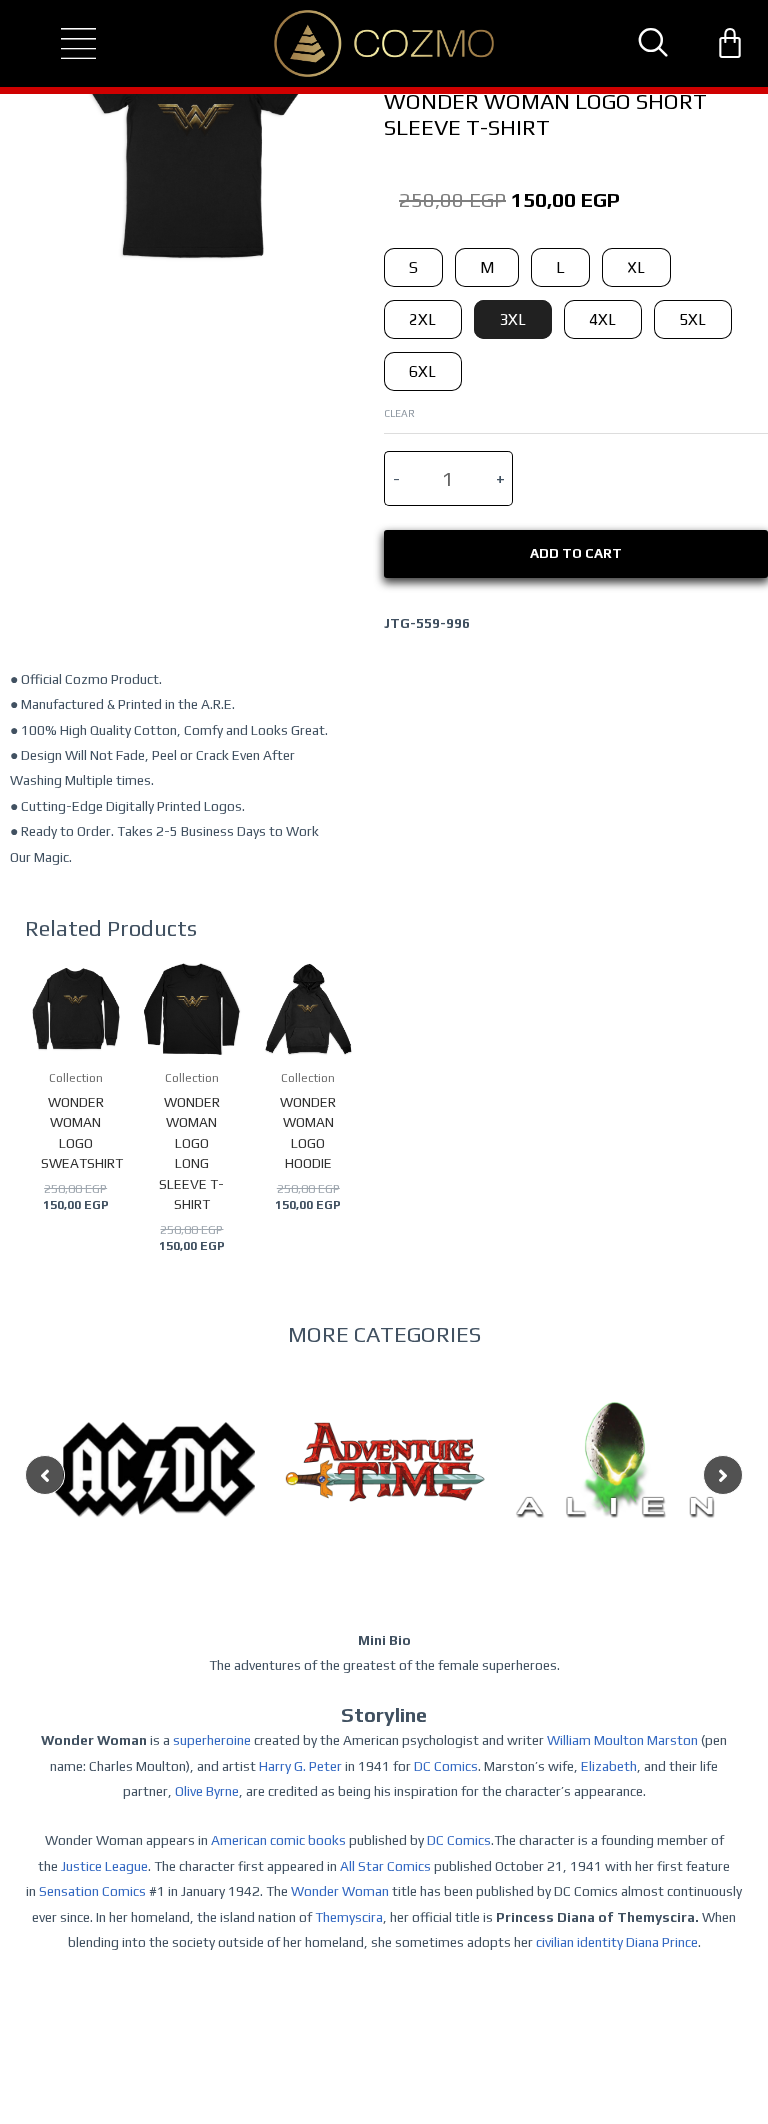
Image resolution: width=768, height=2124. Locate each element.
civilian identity (579, 1942)
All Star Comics (385, 1866)
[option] (155, 1509)
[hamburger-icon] (61, 44)
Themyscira (349, 1917)
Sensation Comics (92, 1891)
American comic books (278, 1840)
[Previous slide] (45, 1475)
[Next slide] (723, 1475)
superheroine (212, 1740)
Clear (399, 413)
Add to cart (576, 553)
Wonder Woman (340, 1891)
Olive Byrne (207, 1791)
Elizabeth (609, 1766)
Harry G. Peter (300, 1766)
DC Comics (446, 1766)
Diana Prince (662, 1942)
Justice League (104, 1866)
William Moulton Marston (622, 1740)
